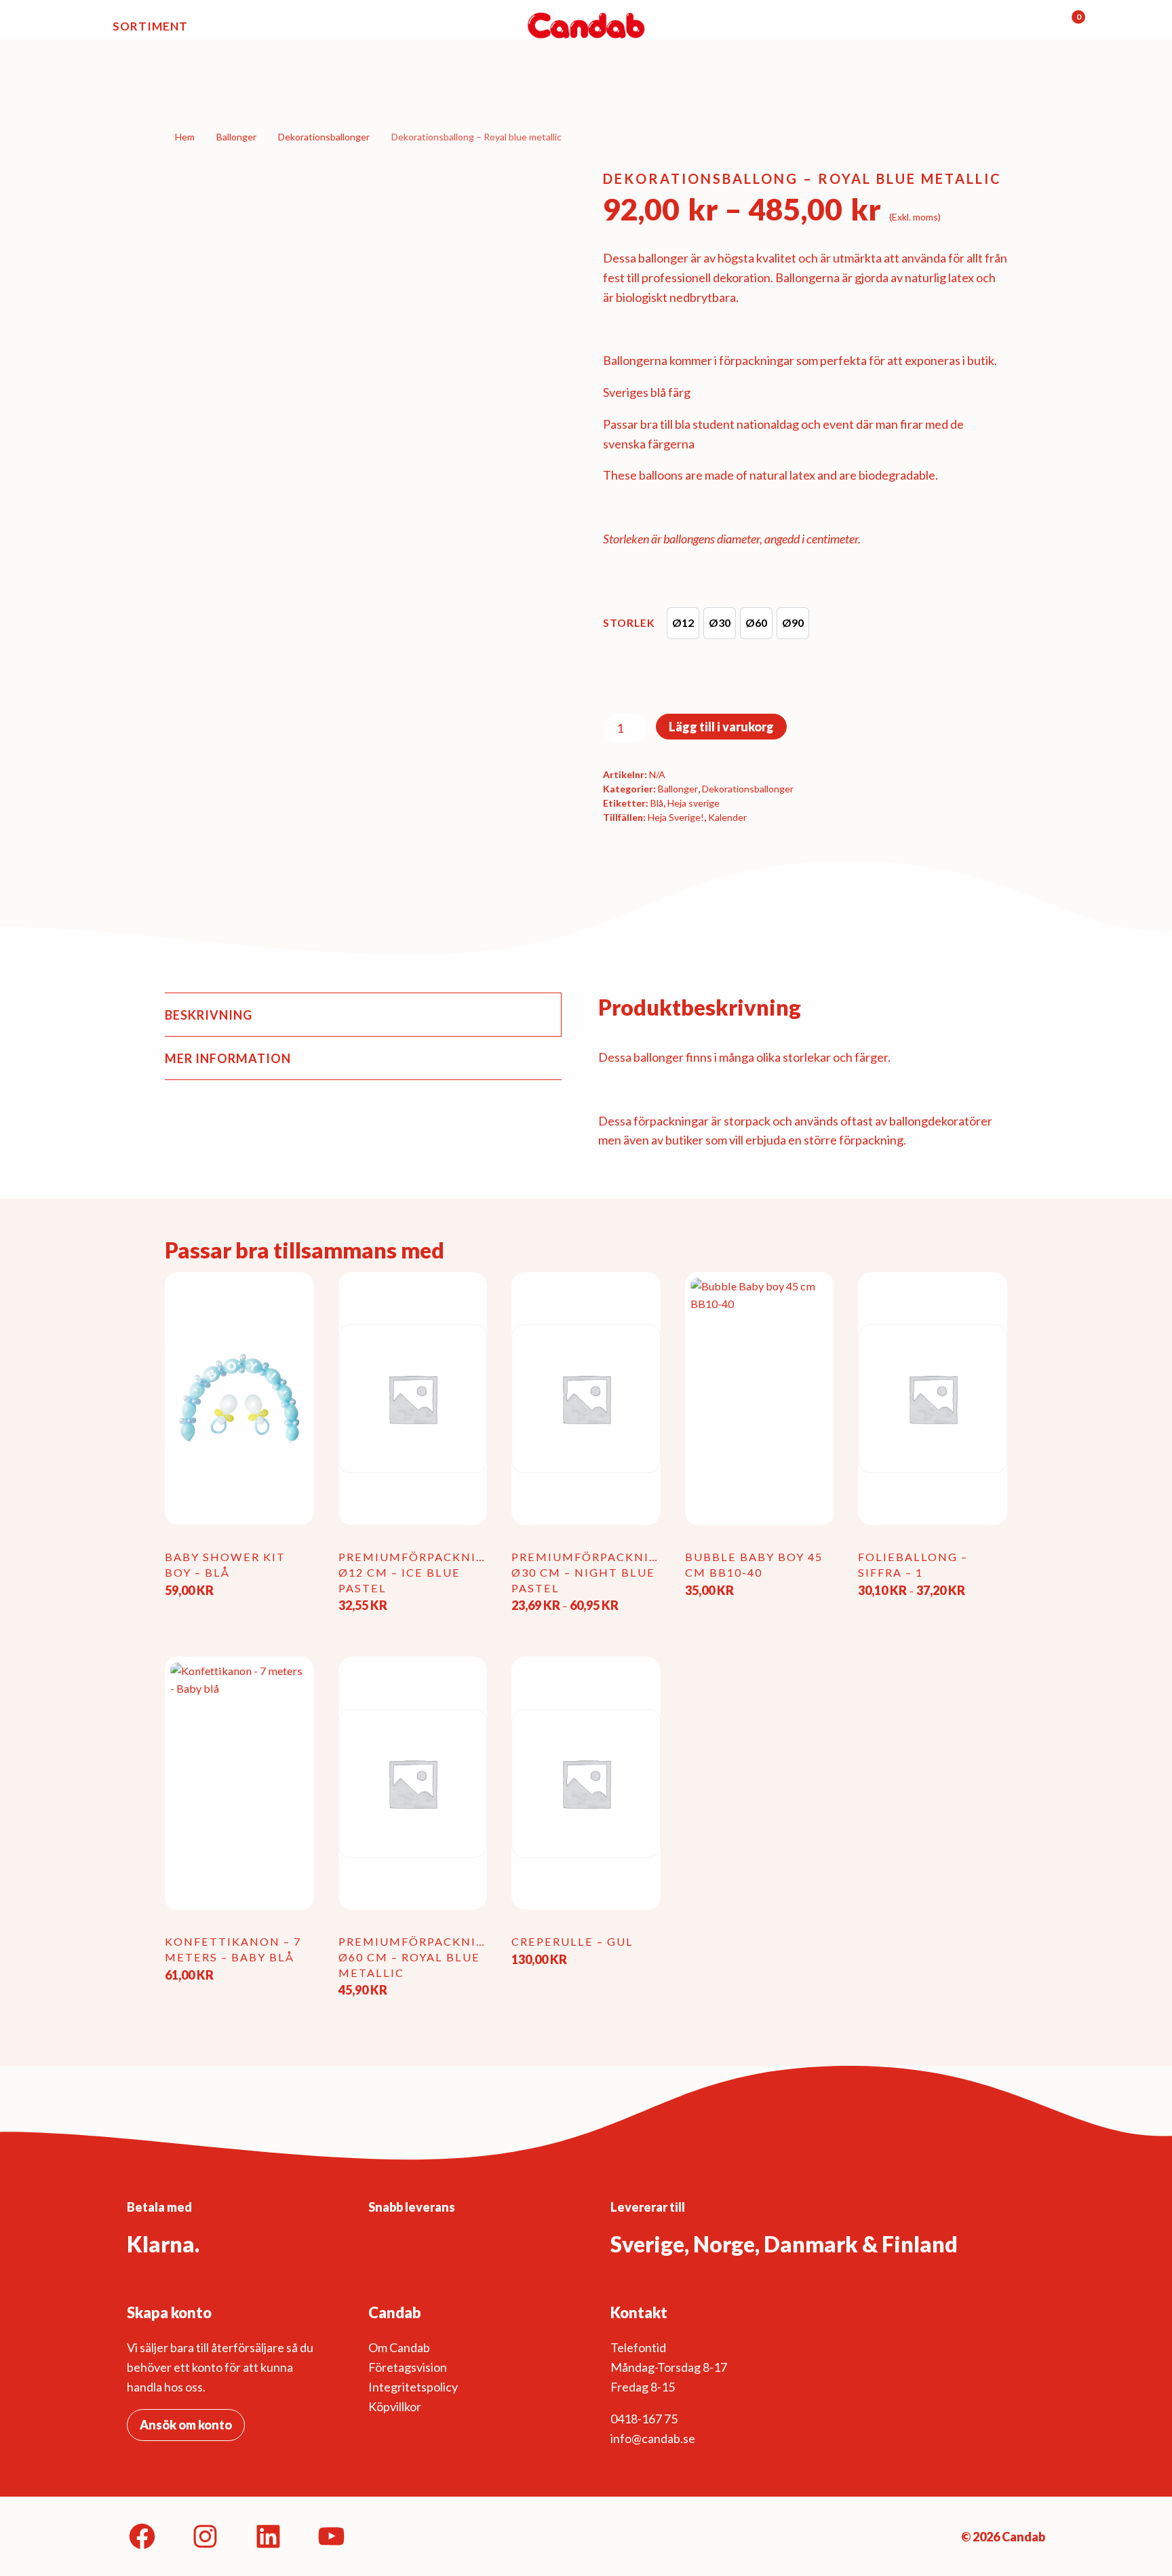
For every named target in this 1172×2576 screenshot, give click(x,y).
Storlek (629, 622)
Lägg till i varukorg (721, 727)
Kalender (727, 817)
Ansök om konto (186, 2425)
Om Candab (399, 2347)
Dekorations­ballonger (324, 137)
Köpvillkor (395, 2406)
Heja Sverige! (676, 817)
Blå (657, 803)
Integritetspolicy (413, 2387)
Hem (185, 137)
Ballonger (236, 137)
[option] (683, 623)
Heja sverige (694, 803)
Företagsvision (408, 2367)
